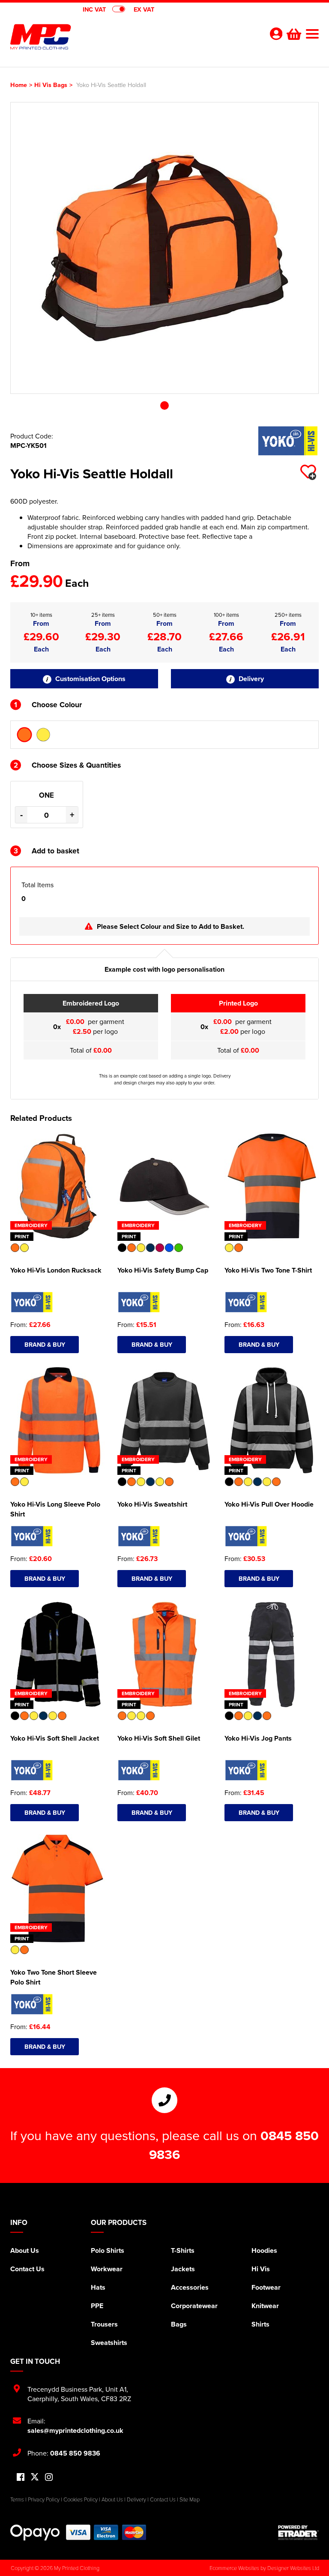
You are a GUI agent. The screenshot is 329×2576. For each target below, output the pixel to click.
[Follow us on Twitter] (35, 2477)
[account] (276, 34)
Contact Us (27, 2269)
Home (19, 85)
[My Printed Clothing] (87, 37)
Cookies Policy (81, 2499)
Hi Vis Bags (51, 85)
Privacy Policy (44, 2499)
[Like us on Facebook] (21, 2478)
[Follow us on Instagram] (49, 2478)
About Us (25, 2250)
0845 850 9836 (75, 2453)
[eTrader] (298, 2532)
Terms (17, 2499)
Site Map (190, 2499)
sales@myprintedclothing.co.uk (75, 2430)
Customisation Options (90, 679)
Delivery (250, 679)
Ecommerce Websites (234, 2568)
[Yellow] (43, 735)
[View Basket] (293, 33)
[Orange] (24, 735)
